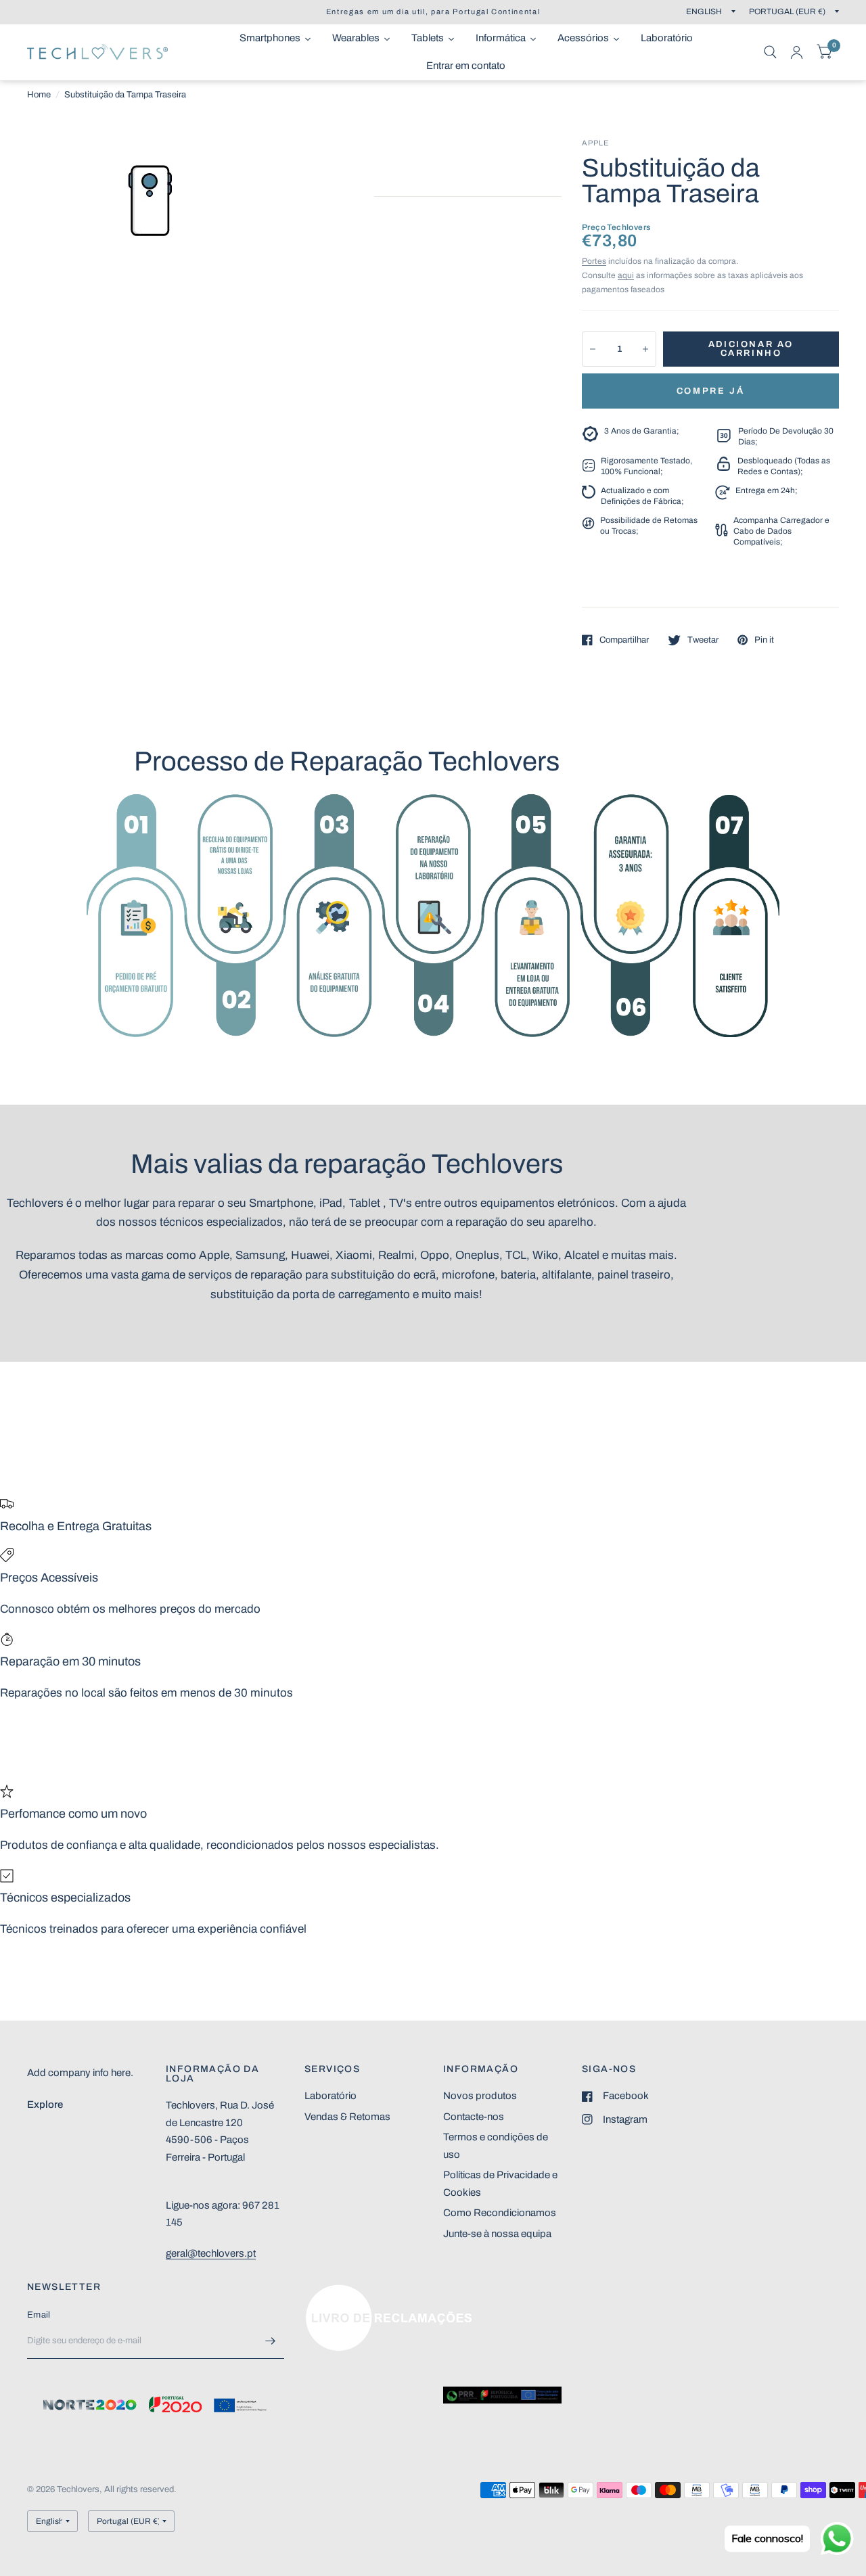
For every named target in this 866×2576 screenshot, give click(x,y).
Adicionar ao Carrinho (751, 349)
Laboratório (331, 2096)
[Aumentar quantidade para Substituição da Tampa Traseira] (645, 349)
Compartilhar (624, 640)
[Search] (770, 52)
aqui (626, 275)
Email (39, 2315)
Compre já (710, 391)
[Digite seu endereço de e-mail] (271, 2341)
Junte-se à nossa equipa (497, 2234)
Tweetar (703, 640)
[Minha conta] (797, 52)
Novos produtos (480, 2096)
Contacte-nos (474, 2117)
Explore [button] (45, 2104)
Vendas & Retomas (347, 2117)
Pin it (764, 640)
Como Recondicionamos (500, 2213)
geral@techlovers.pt (211, 2253)
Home (39, 95)
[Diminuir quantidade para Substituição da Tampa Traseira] (593, 349)
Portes (594, 261)
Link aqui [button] (325, 2291)
